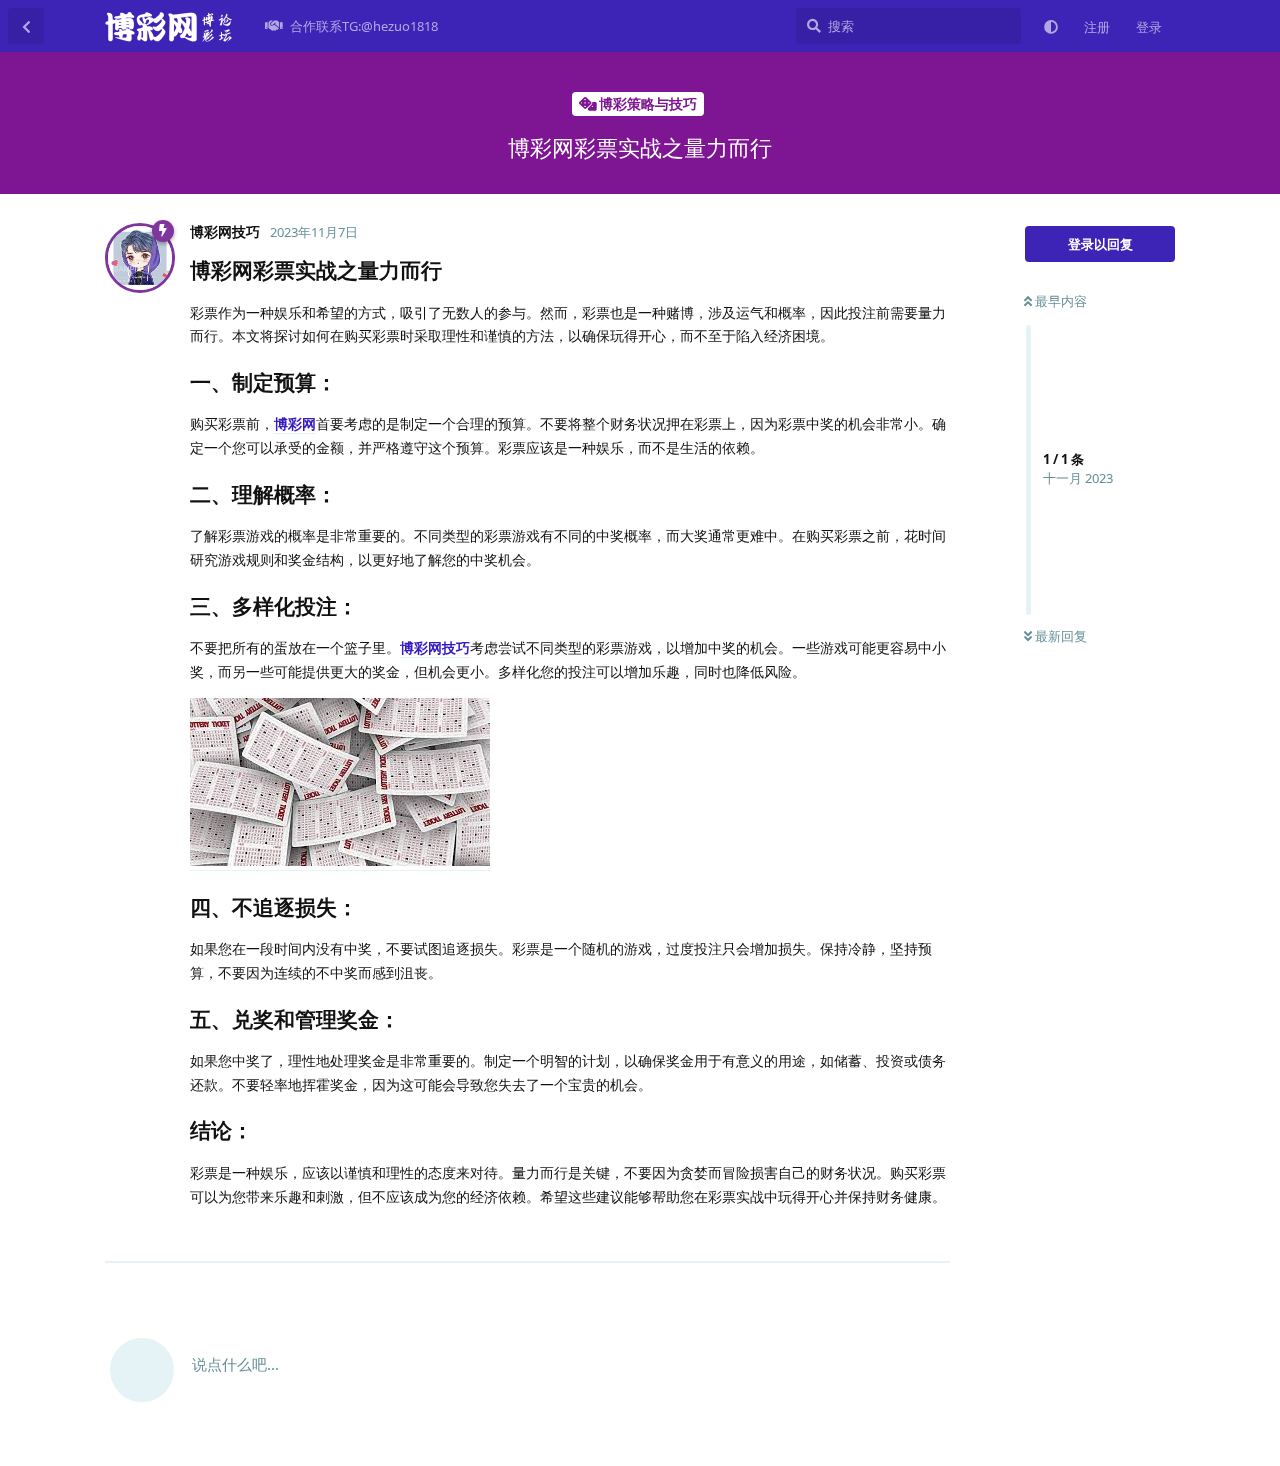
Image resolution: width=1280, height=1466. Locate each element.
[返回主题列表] (26, 26)
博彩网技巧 (435, 647)
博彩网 (295, 423)
